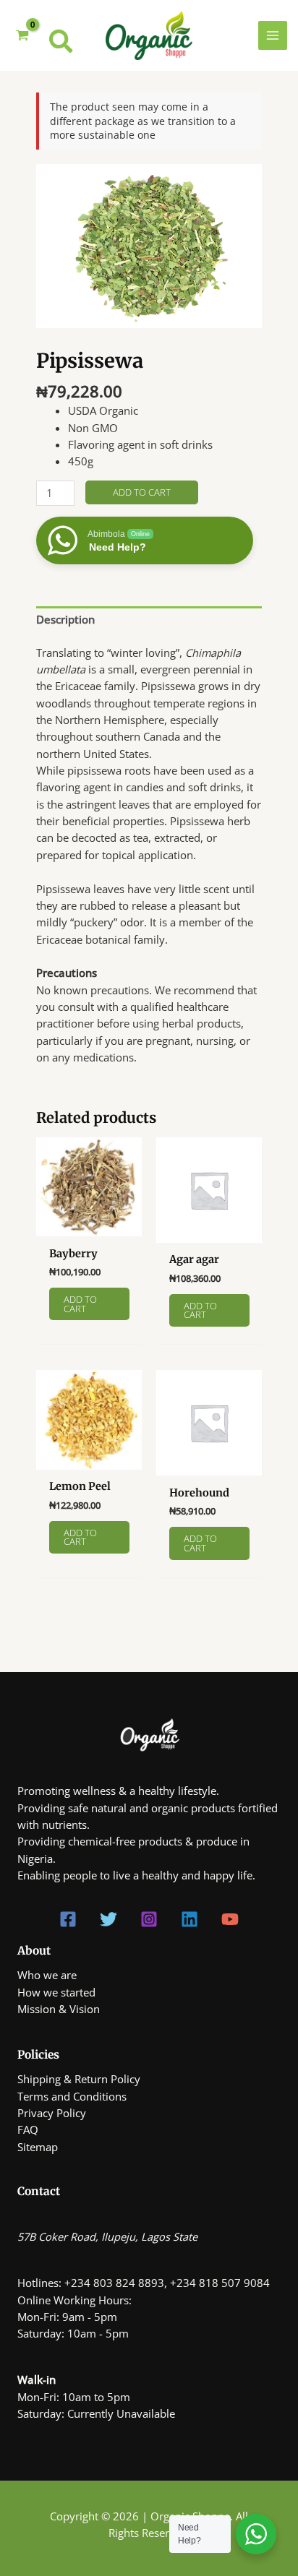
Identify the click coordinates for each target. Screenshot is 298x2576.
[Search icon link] (61, 44)
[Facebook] (68, 1919)
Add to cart (142, 492)
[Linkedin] (190, 1919)
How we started (56, 1992)
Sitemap (38, 2147)
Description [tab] (65, 619)
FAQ (28, 2129)
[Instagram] (149, 1919)
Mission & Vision (59, 2009)
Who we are (47, 1975)
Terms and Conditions (72, 2096)
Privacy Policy (52, 2113)
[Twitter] (108, 1919)
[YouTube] (230, 1919)
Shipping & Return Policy (79, 2079)
